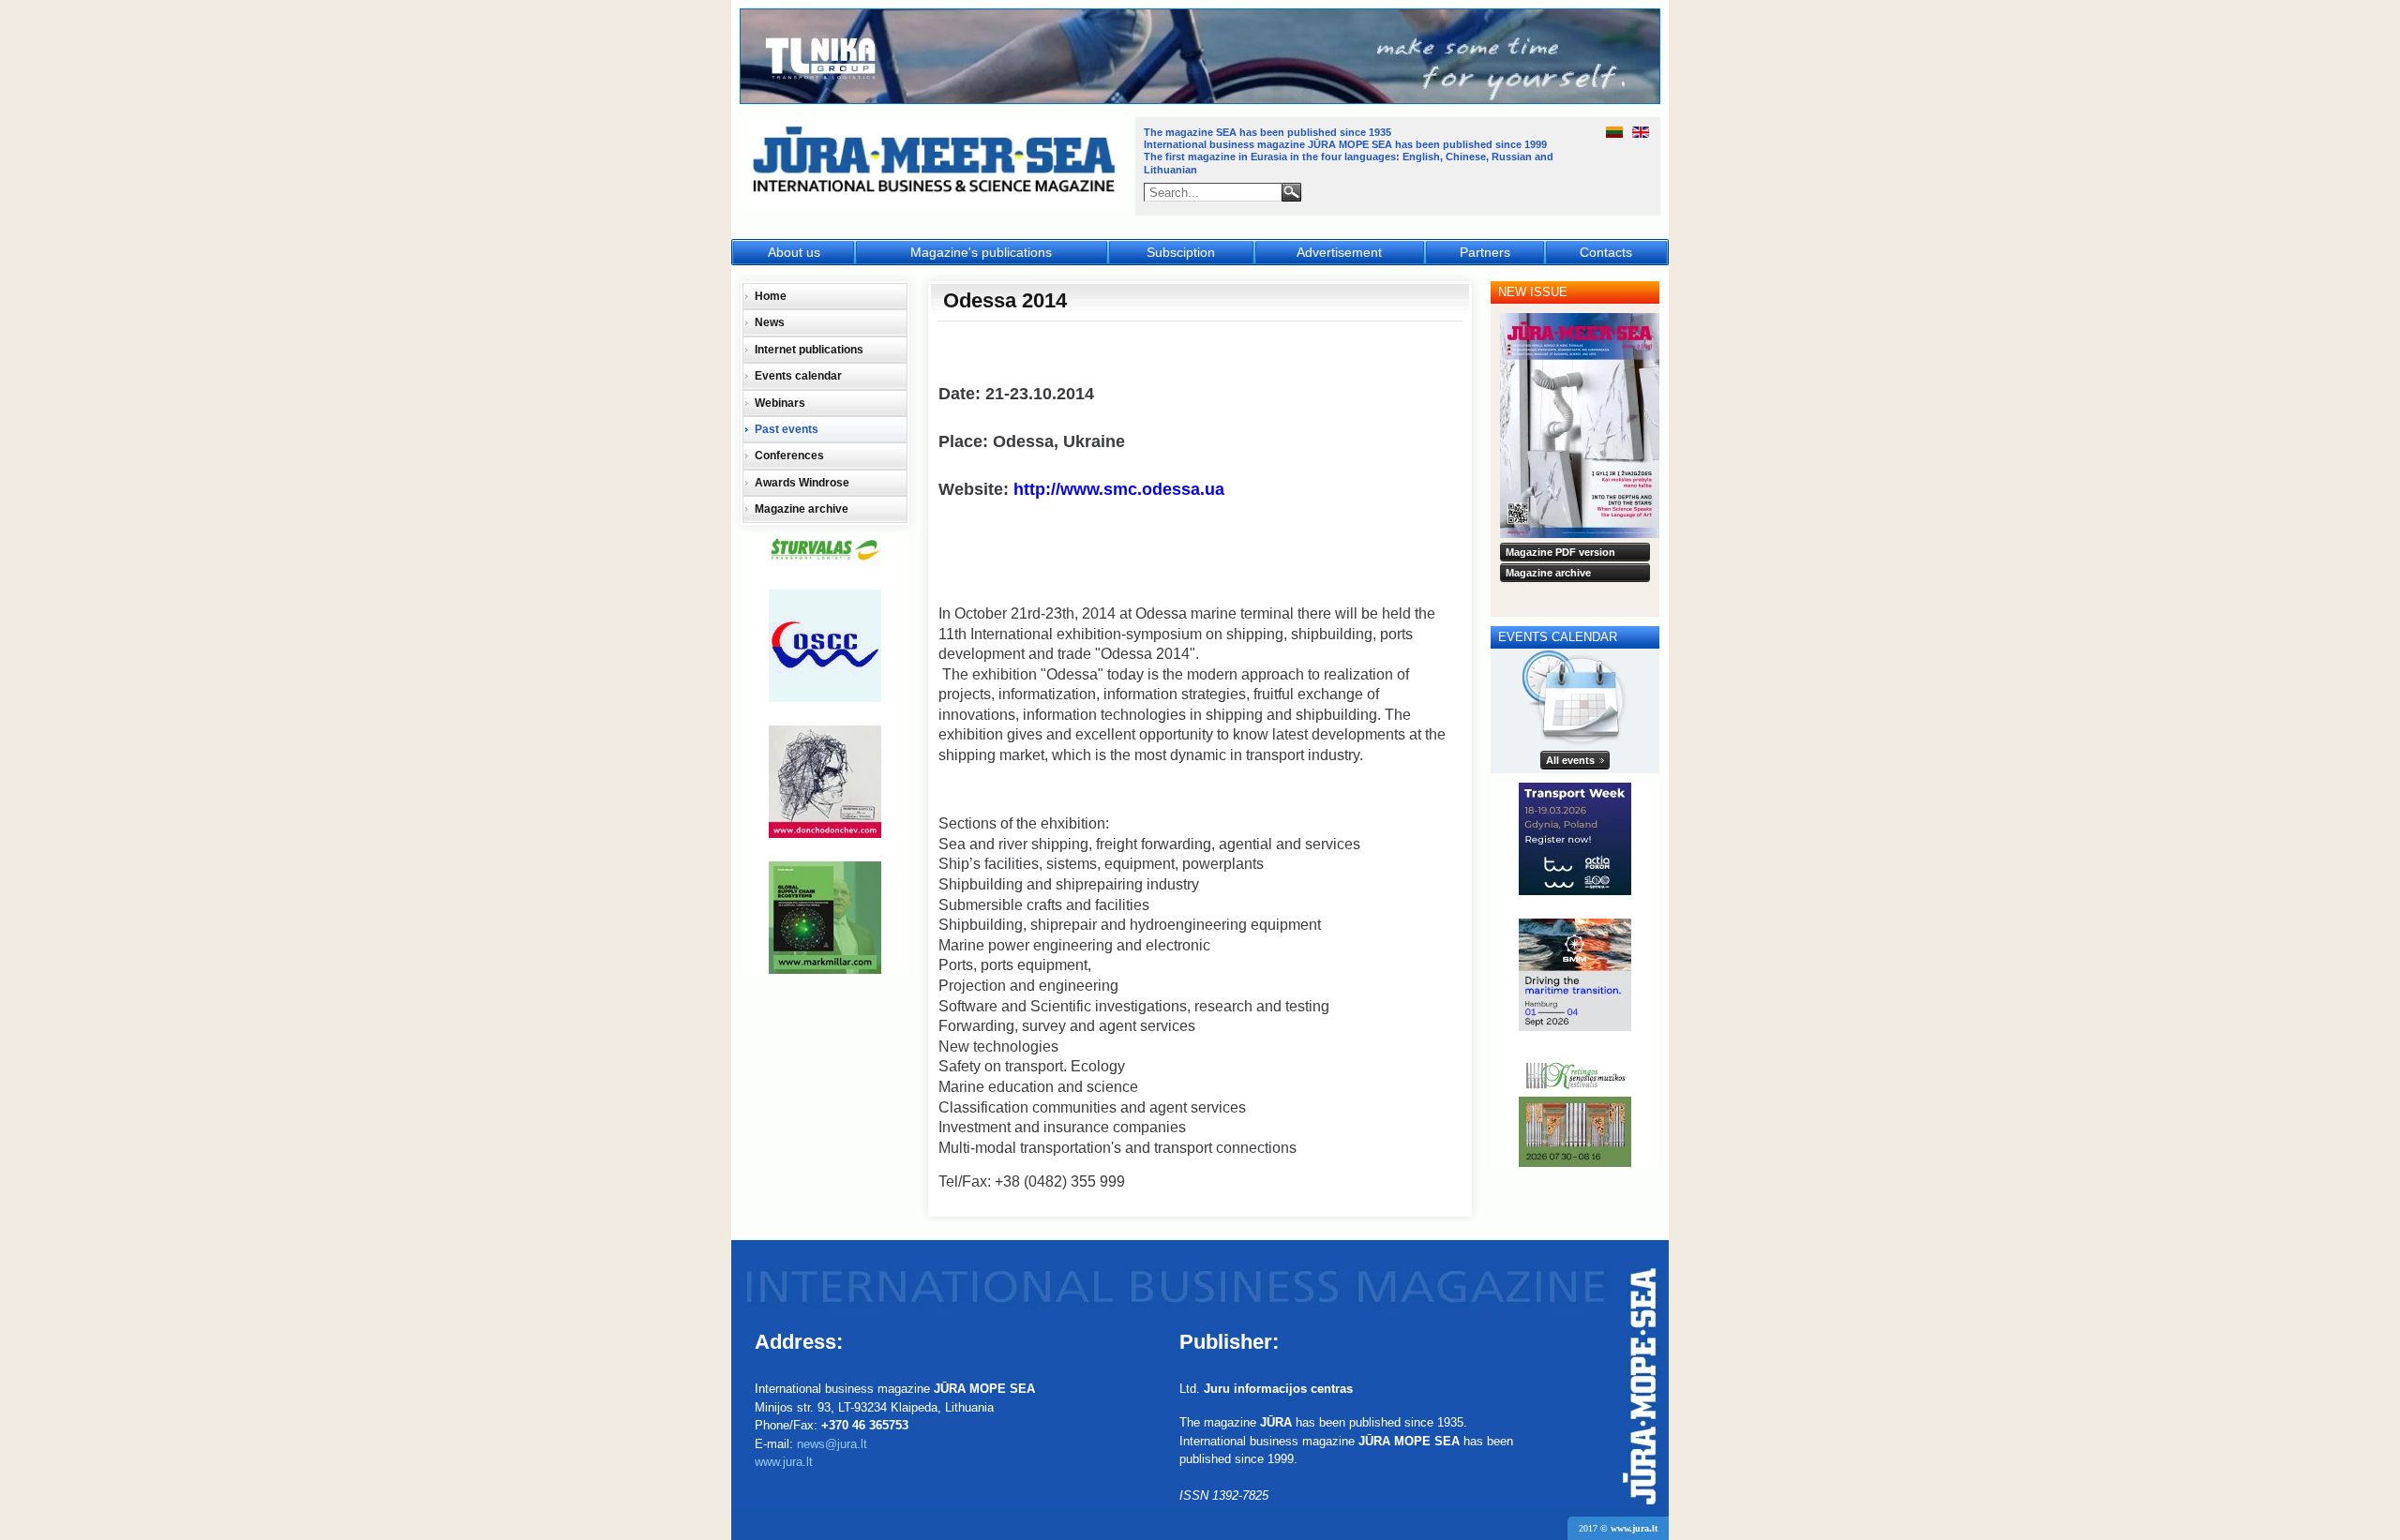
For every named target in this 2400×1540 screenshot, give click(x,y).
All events (1570, 760)
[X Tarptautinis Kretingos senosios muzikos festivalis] (1575, 1111)
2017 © (1618, 1528)
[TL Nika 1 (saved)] (1201, 101)
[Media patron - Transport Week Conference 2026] (1575, 839)
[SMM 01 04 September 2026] (1575, 975)
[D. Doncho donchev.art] (825, 782)
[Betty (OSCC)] (825, 646)
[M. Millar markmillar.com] (825, 918)
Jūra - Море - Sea (936, 164)
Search (1291, 192)
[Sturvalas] (825, 550)
